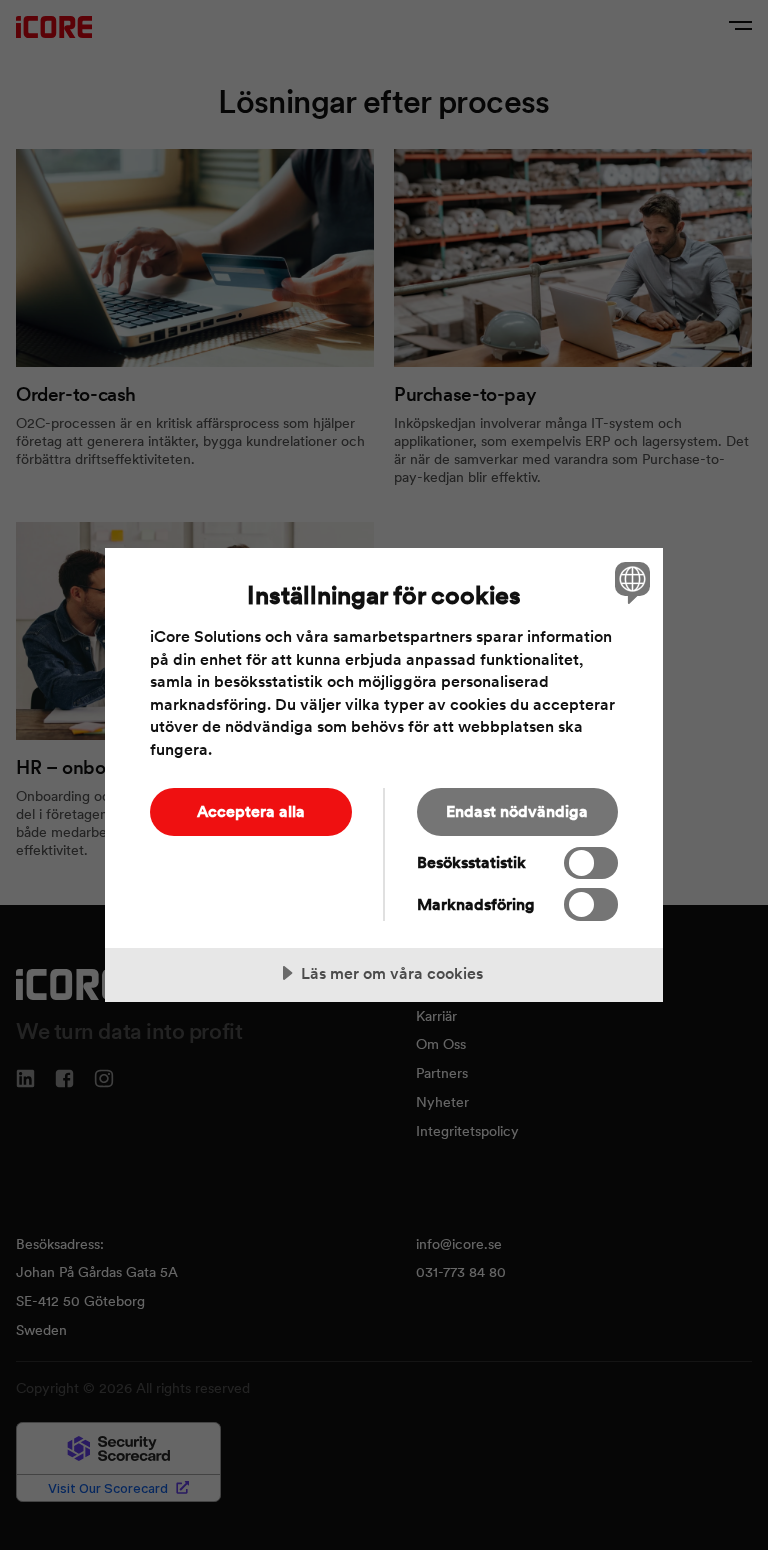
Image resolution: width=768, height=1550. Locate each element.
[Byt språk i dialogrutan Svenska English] (630, 582)
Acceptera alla (251, 811)
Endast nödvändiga (517, 811)
